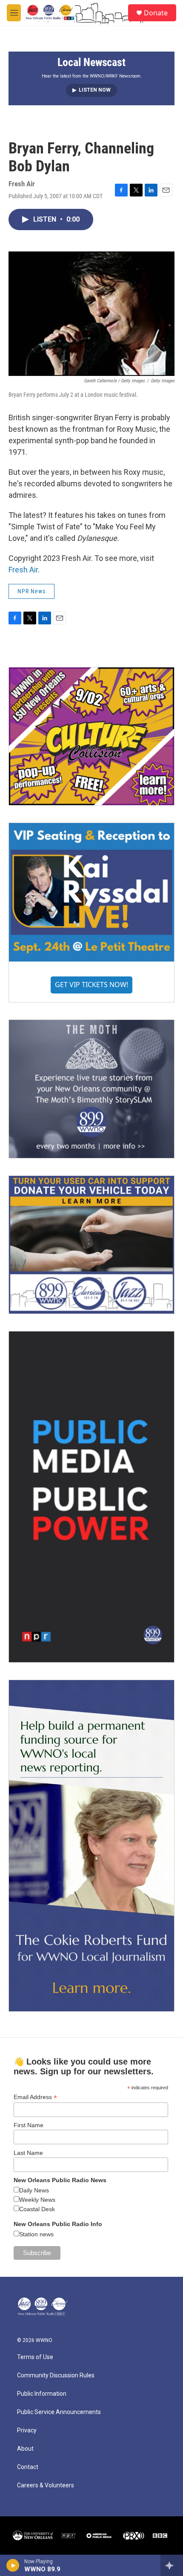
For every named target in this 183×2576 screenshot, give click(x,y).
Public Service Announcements (59, 2412)
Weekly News (37, 2200)
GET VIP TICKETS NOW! (91, 985)
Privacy (27, 2430)
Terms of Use (35, 2357)
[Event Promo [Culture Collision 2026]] (91, 736)
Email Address (35, 2097)
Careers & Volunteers (46, 2485)
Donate (156, 13)
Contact (28, 2467)
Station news (36, 2234)
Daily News (34, 2190)
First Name (29, 2125)
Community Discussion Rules (56, 2375)
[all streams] (172, 2565)
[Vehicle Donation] (91, 1245)
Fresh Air (23, 570)
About (25, 2449)
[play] (13, 2565)
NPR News (31, 591)
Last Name (28, 2153)
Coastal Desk (37, 2209)
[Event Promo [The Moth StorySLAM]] (91, 1089)
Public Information (42, 2394)
